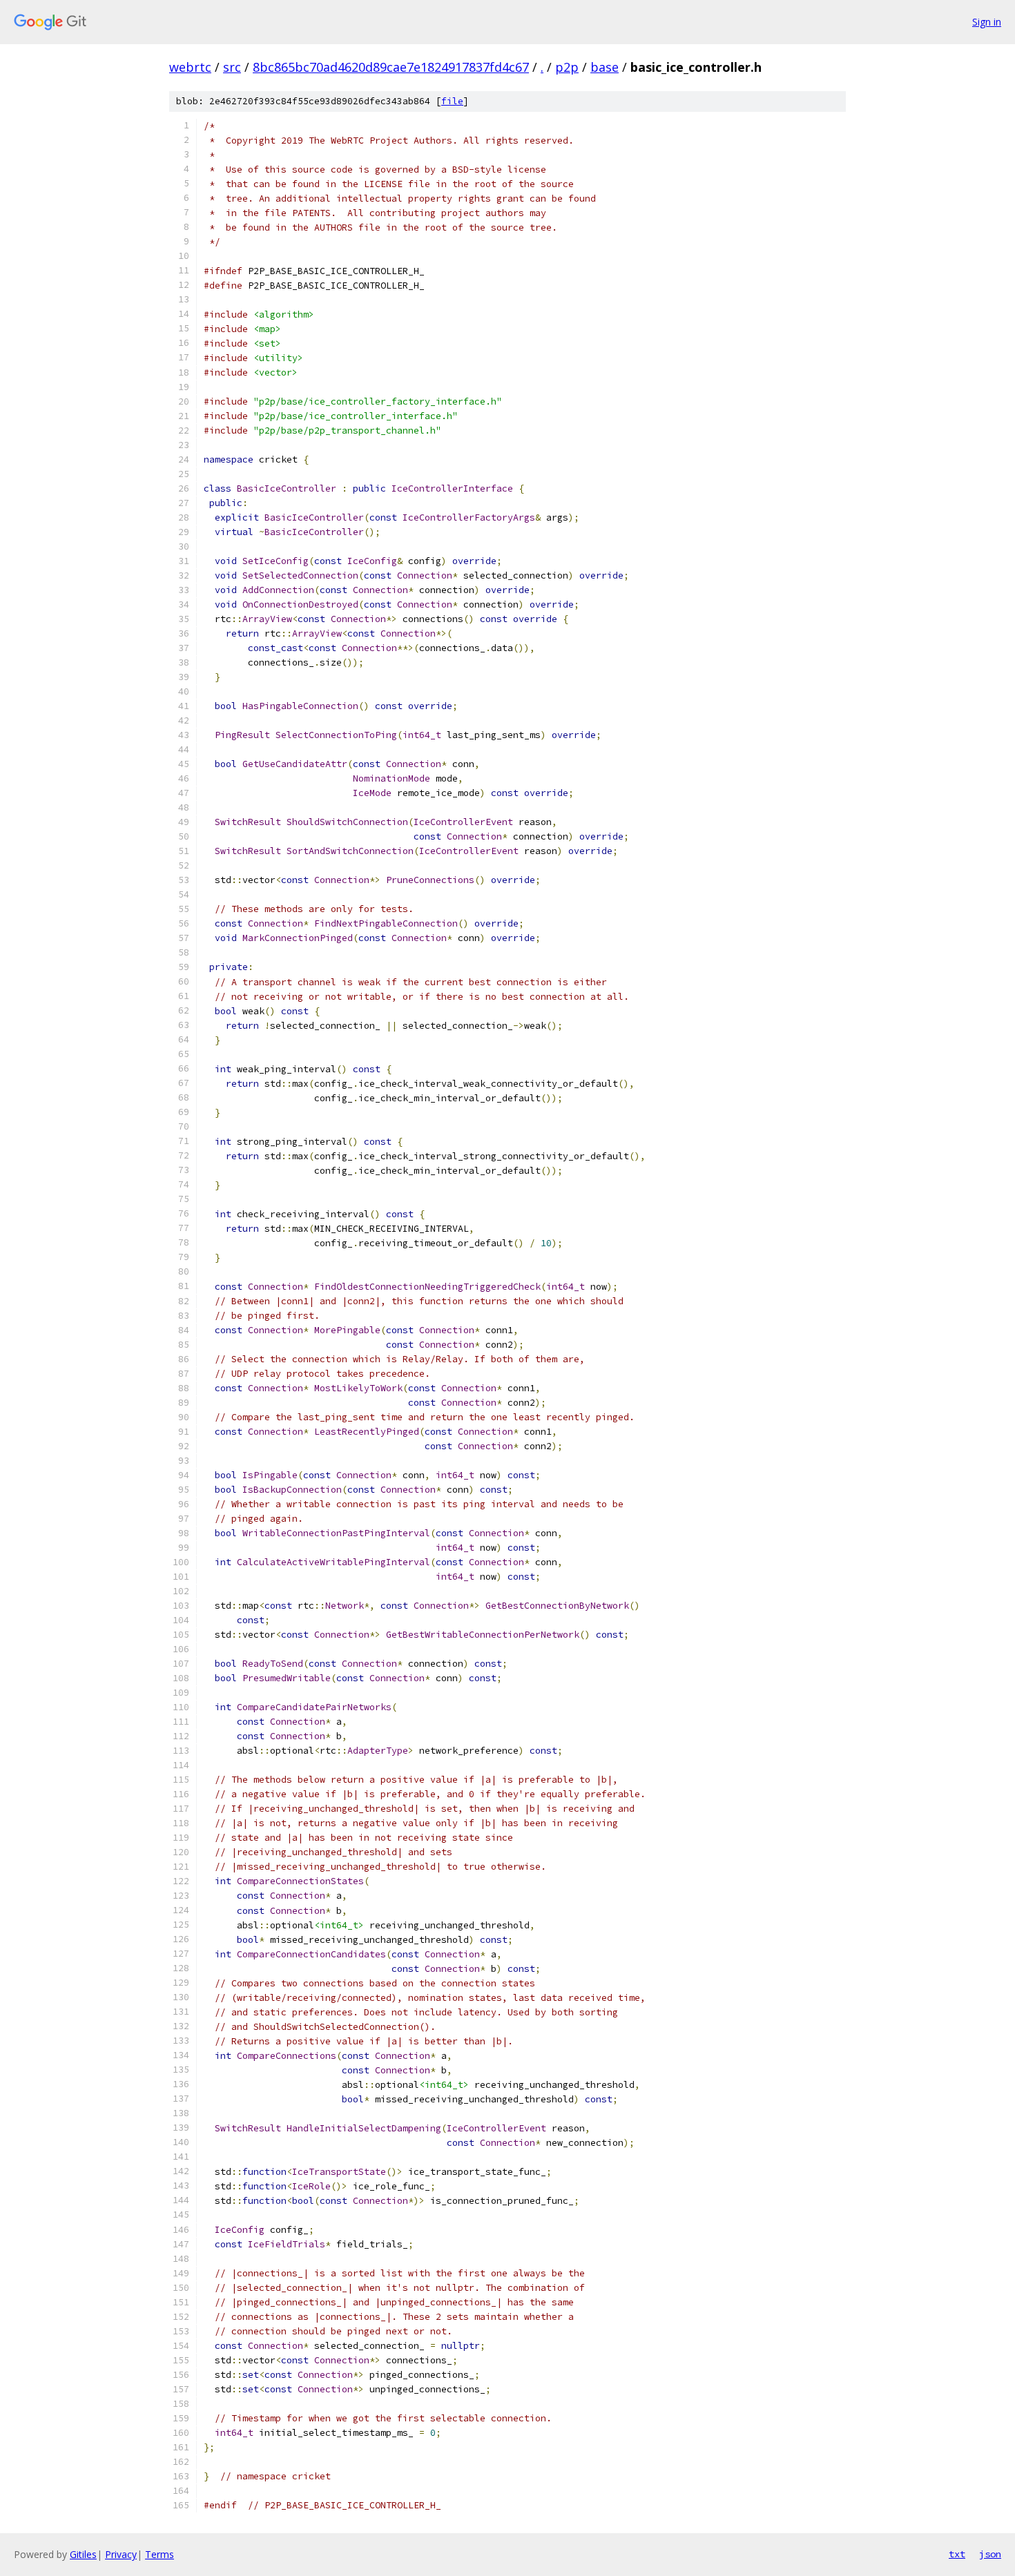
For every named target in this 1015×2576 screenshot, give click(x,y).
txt (957, 2554)
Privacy (121, 2554)
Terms (159, 2554)
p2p (567, 67)
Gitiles (83, 2554)
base (605, 67)
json (990, 2554)
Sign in (987, 22)
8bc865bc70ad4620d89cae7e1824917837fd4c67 (391, 67)
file (452, 101)
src (232, 67)
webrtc (190, 67)
